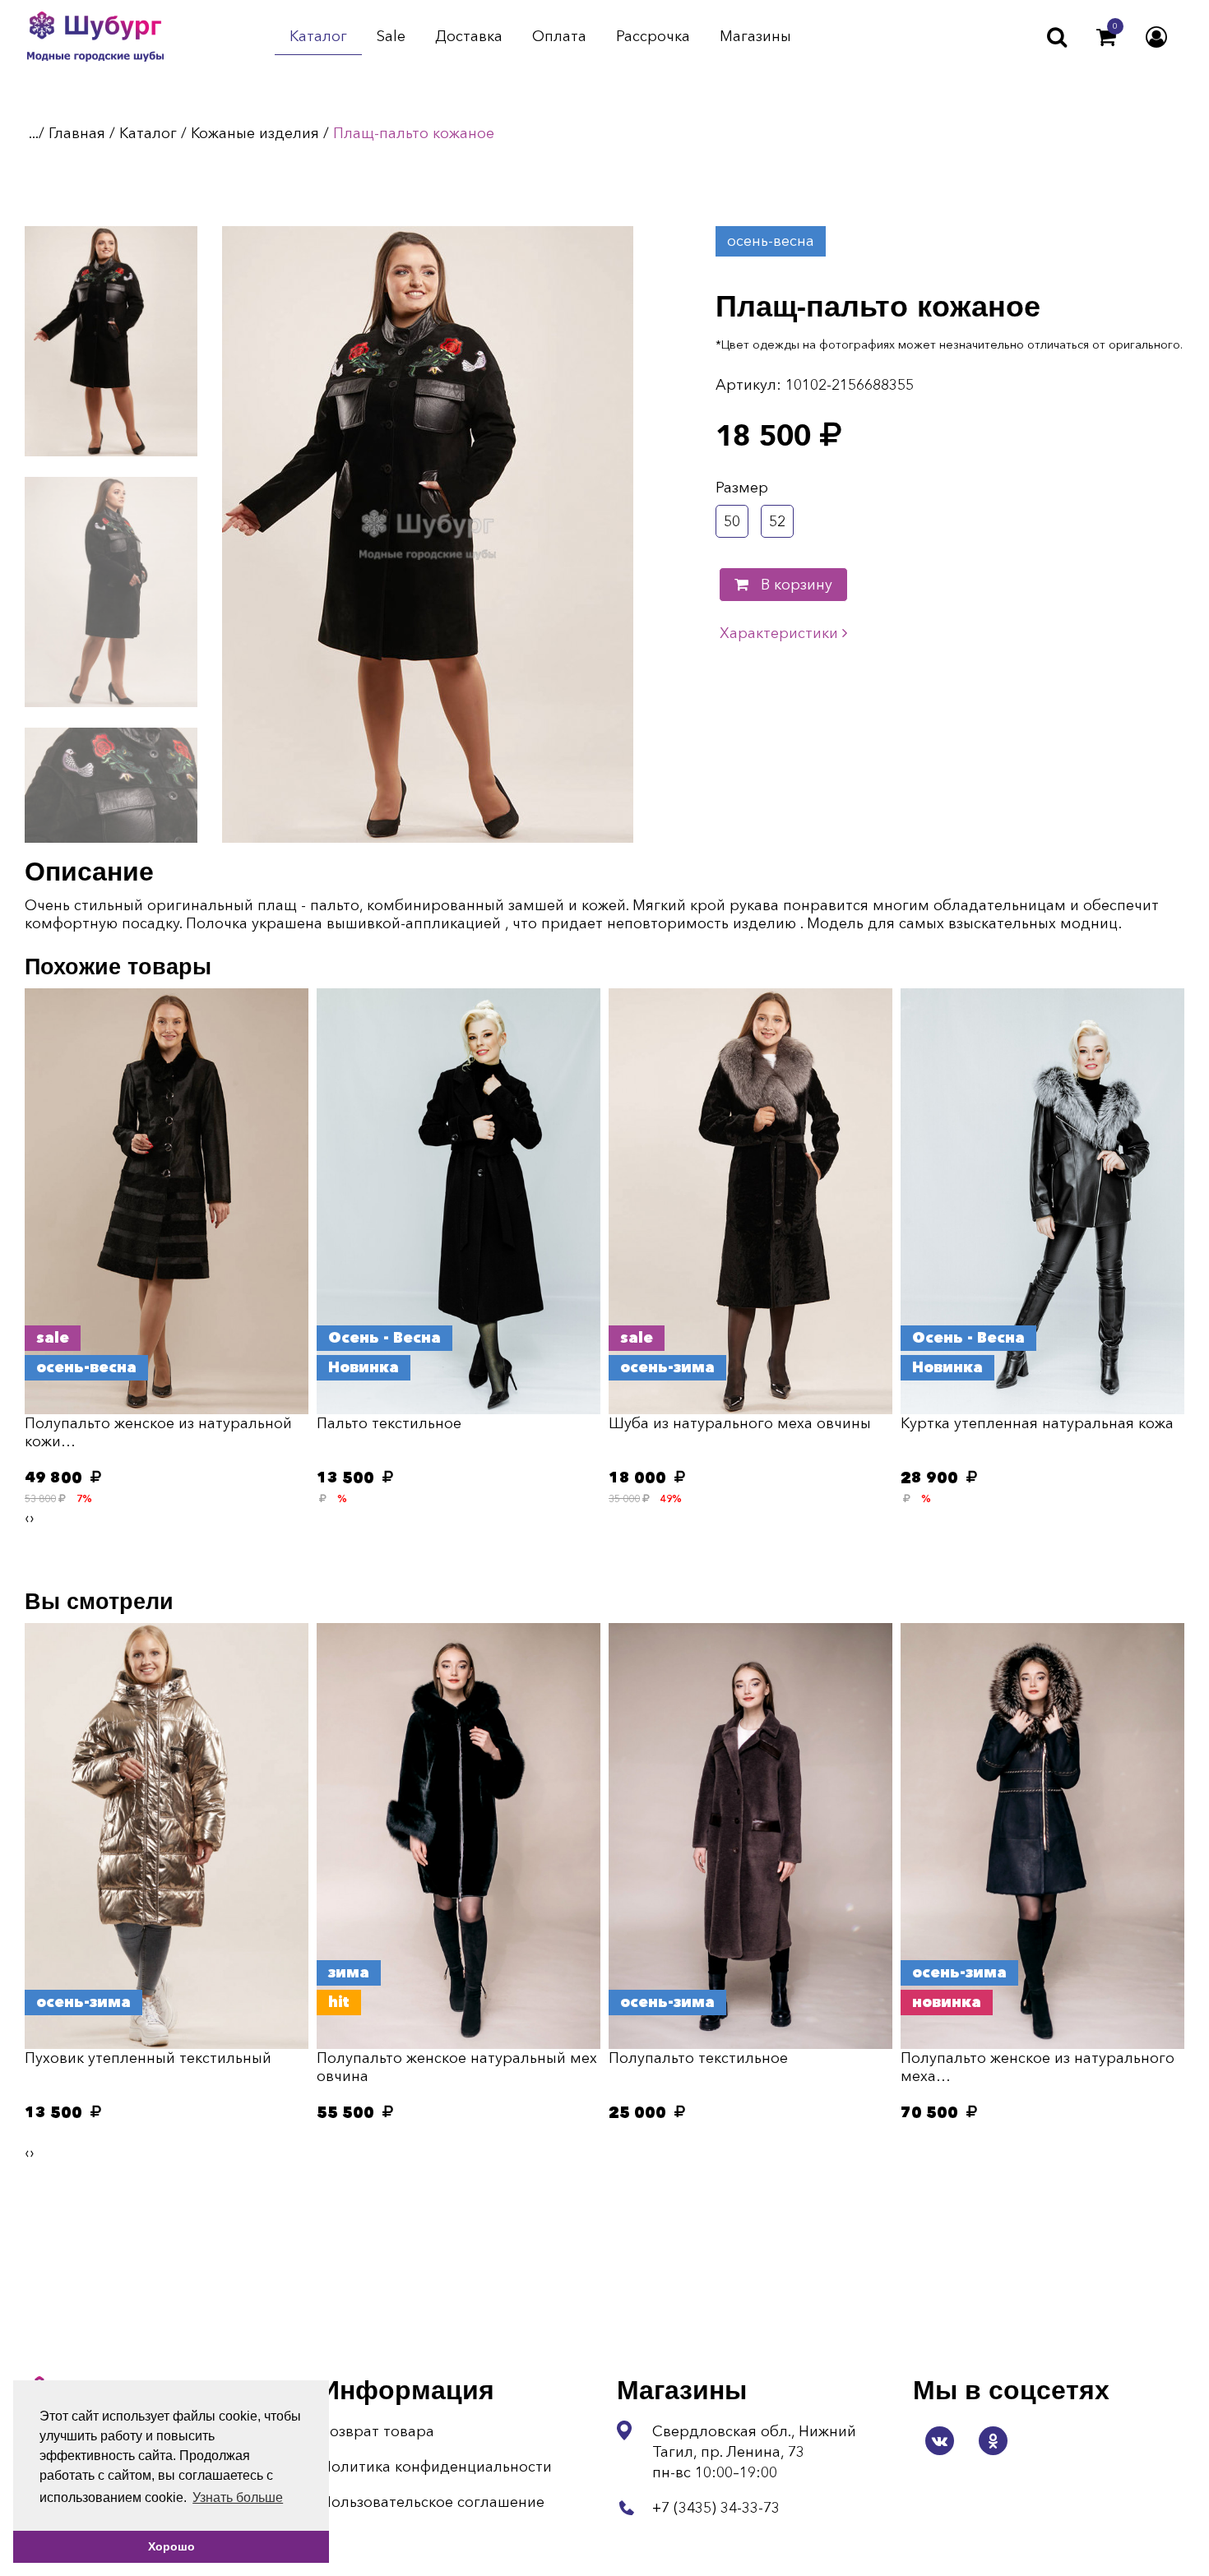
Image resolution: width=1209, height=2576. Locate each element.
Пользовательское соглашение (433, 2502)
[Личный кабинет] (1156, 37)
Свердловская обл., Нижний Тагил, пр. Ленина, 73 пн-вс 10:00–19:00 (754, 2452)
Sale (391, 37)
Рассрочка (653, 37)
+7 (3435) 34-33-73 (716, 2508)
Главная (77, 133)
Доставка (469, 37)
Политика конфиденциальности (436, 2467)
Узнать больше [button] (238, 2497)
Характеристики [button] (781, 633)
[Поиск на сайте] (1057, 37)
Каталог (318, 37)
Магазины (755, 37)
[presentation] (27, 1518)
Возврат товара (378, 2431)
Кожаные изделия (255, 133)
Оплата (559, 37)
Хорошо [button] (171, 2546)
